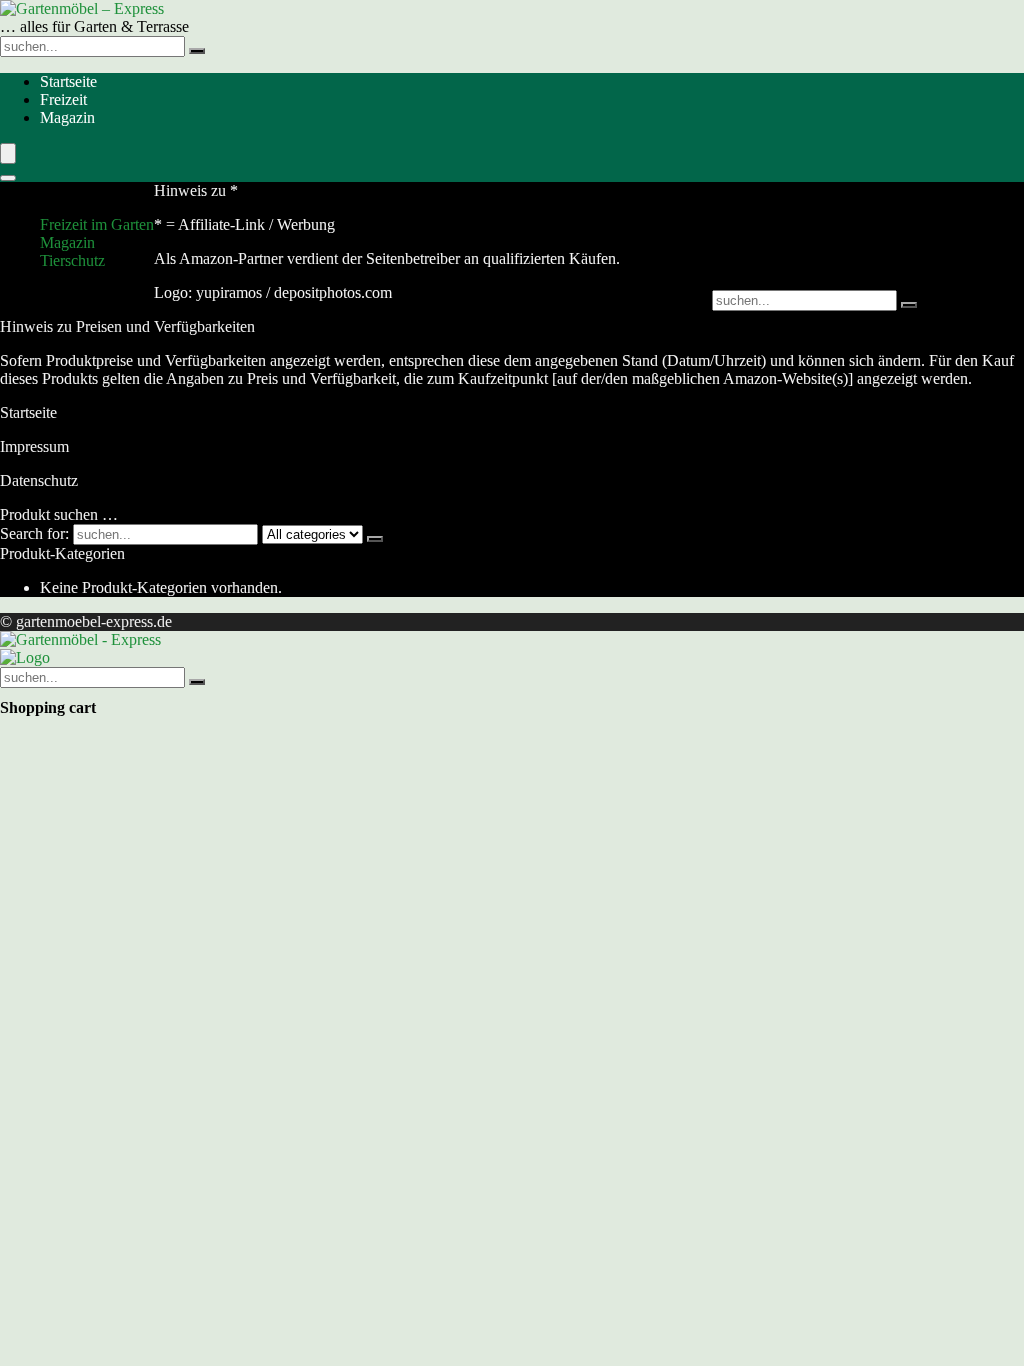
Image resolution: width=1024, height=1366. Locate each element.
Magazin (67, 117)
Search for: (34, 533)
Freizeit (63, 99)
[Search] (8, 178)
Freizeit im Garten (97, 224)
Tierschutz (72, 260)
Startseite (68, 81)
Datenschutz (39, 480)
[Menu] (8, 153)
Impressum (34, 446)
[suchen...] (197, 51)
